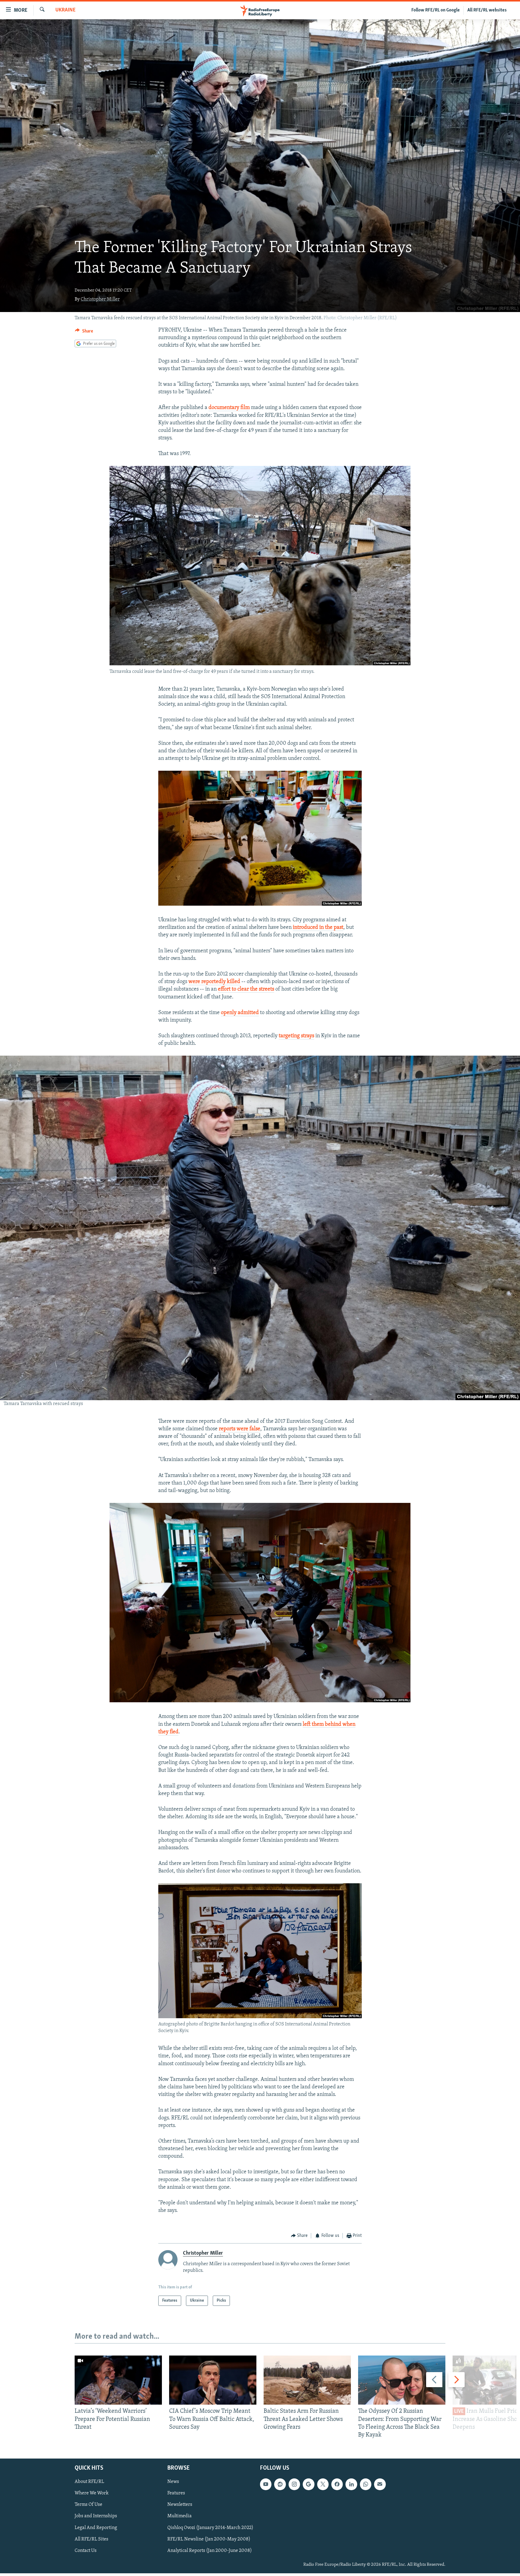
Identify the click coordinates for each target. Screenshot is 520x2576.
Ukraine (65, 10)
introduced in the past (318, 928)
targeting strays (296, 1036)
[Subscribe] (380, 2484)
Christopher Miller (100, 299)
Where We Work (92, 2493)
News (173, 2482)
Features (176, 2493)
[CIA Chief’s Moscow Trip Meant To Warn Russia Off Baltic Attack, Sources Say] (213, 2380)
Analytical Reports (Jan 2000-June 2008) (210, 2551)
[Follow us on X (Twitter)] (323, 2484)
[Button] (84, 333)
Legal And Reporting (96, 2528)
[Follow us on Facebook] (337, 2484)
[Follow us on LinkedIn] (351, 2484)
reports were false (240, 1429)
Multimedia (180, 2516)
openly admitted (240, 1013)
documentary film (229, 408)
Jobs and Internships (96, 2516)
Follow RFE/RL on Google (436, 10)
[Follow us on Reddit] (280, 2484)
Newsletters (180, 2505)
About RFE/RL (89, 2482)
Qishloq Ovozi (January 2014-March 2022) (210, 2528)
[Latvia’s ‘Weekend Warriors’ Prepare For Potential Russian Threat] (118, 2380)
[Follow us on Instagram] (294, 2484)
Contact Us (86, 2551)
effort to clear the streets (246, 989)
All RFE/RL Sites (91, 2539)
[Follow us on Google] (308, 2484)
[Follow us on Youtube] (266, 2484)
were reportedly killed (214, 982)
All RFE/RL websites (487, 10)
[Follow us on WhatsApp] (366, 2484)
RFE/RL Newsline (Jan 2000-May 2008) (209, 2539)
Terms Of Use (88, 2505)
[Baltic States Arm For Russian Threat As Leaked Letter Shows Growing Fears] (307, 2380)
